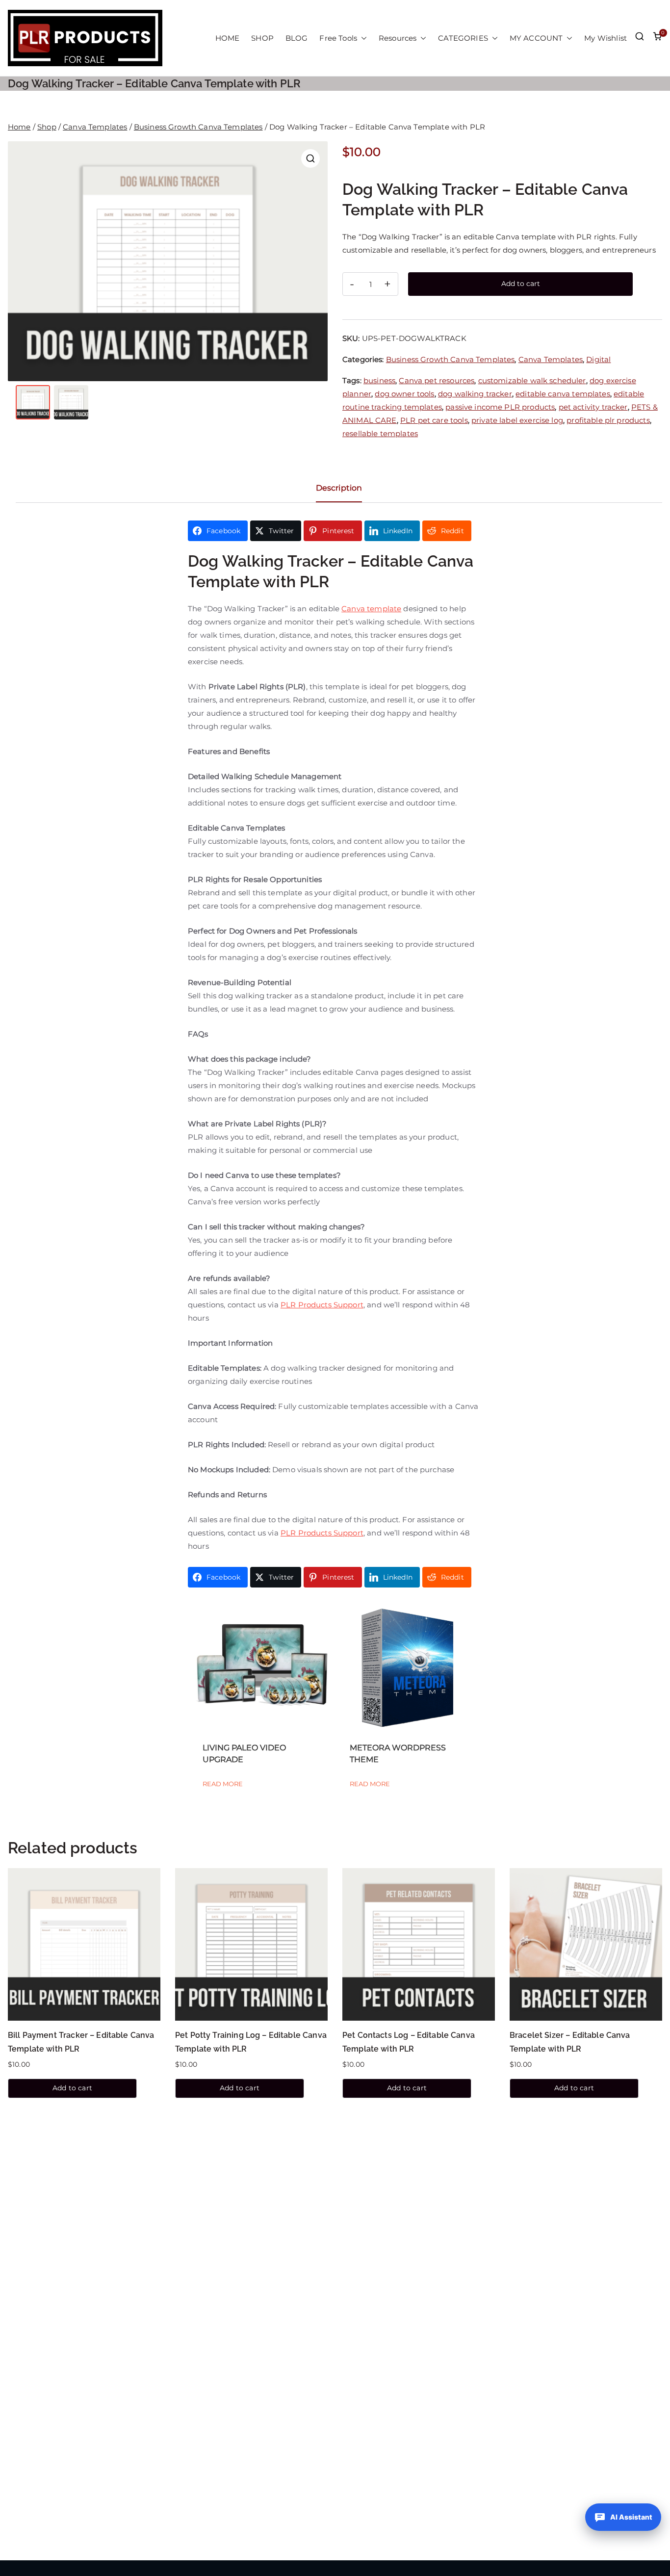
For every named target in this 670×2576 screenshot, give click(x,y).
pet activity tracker (593, 407)
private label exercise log (517, 420)
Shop (47, 127)
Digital (598, 359)
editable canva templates (563, 394)
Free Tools (338, 38)
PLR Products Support (322, 1305)
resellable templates (380, 433)
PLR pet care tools (434, 420)
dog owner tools (404, 394)
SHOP (262, 38)
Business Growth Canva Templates (198, 127)
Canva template (371, 609)
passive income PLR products (500, 407)
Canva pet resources (437, 380)
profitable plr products (608, 420)
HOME (228, 38)
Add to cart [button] (72, 2088)
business (379, 380)
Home (19, 127)
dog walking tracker (475, 394)
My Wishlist (606, 38)
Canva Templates (95, 127)
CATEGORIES (463, 38)
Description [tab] (339, 488)
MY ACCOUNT (536, 38)
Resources (398, 38)
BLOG (297, 38)
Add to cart (521, 284)
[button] (362, 38)
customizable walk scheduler (532, 380)
